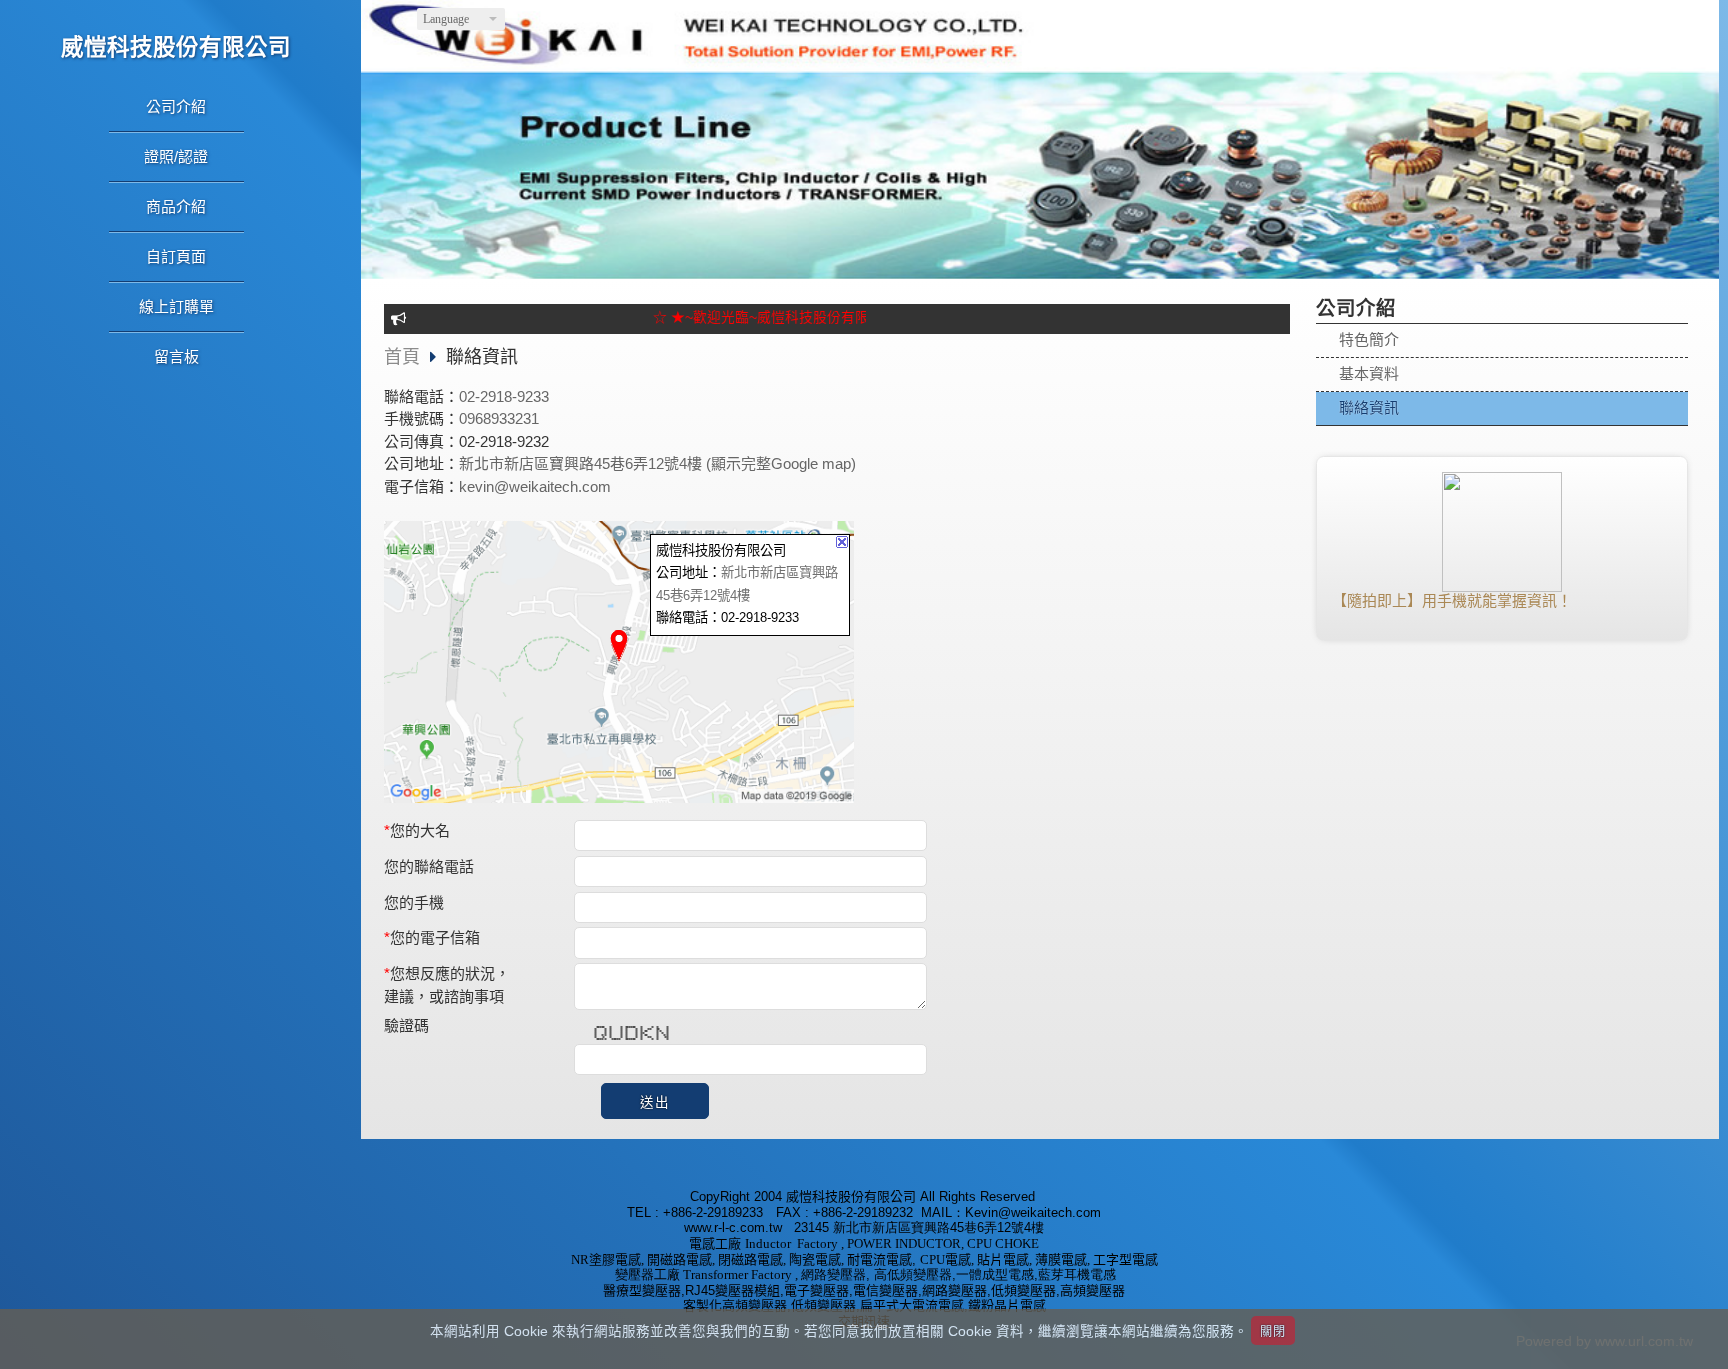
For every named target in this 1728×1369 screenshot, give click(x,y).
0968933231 (499, 418)
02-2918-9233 (504, 396)
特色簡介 (1369, 339)
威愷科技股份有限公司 (176, 47)
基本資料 (1369, 373)
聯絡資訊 (1369, 407)
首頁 (402, 357)
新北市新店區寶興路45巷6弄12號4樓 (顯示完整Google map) (657, 463)
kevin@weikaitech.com (535, 486)
